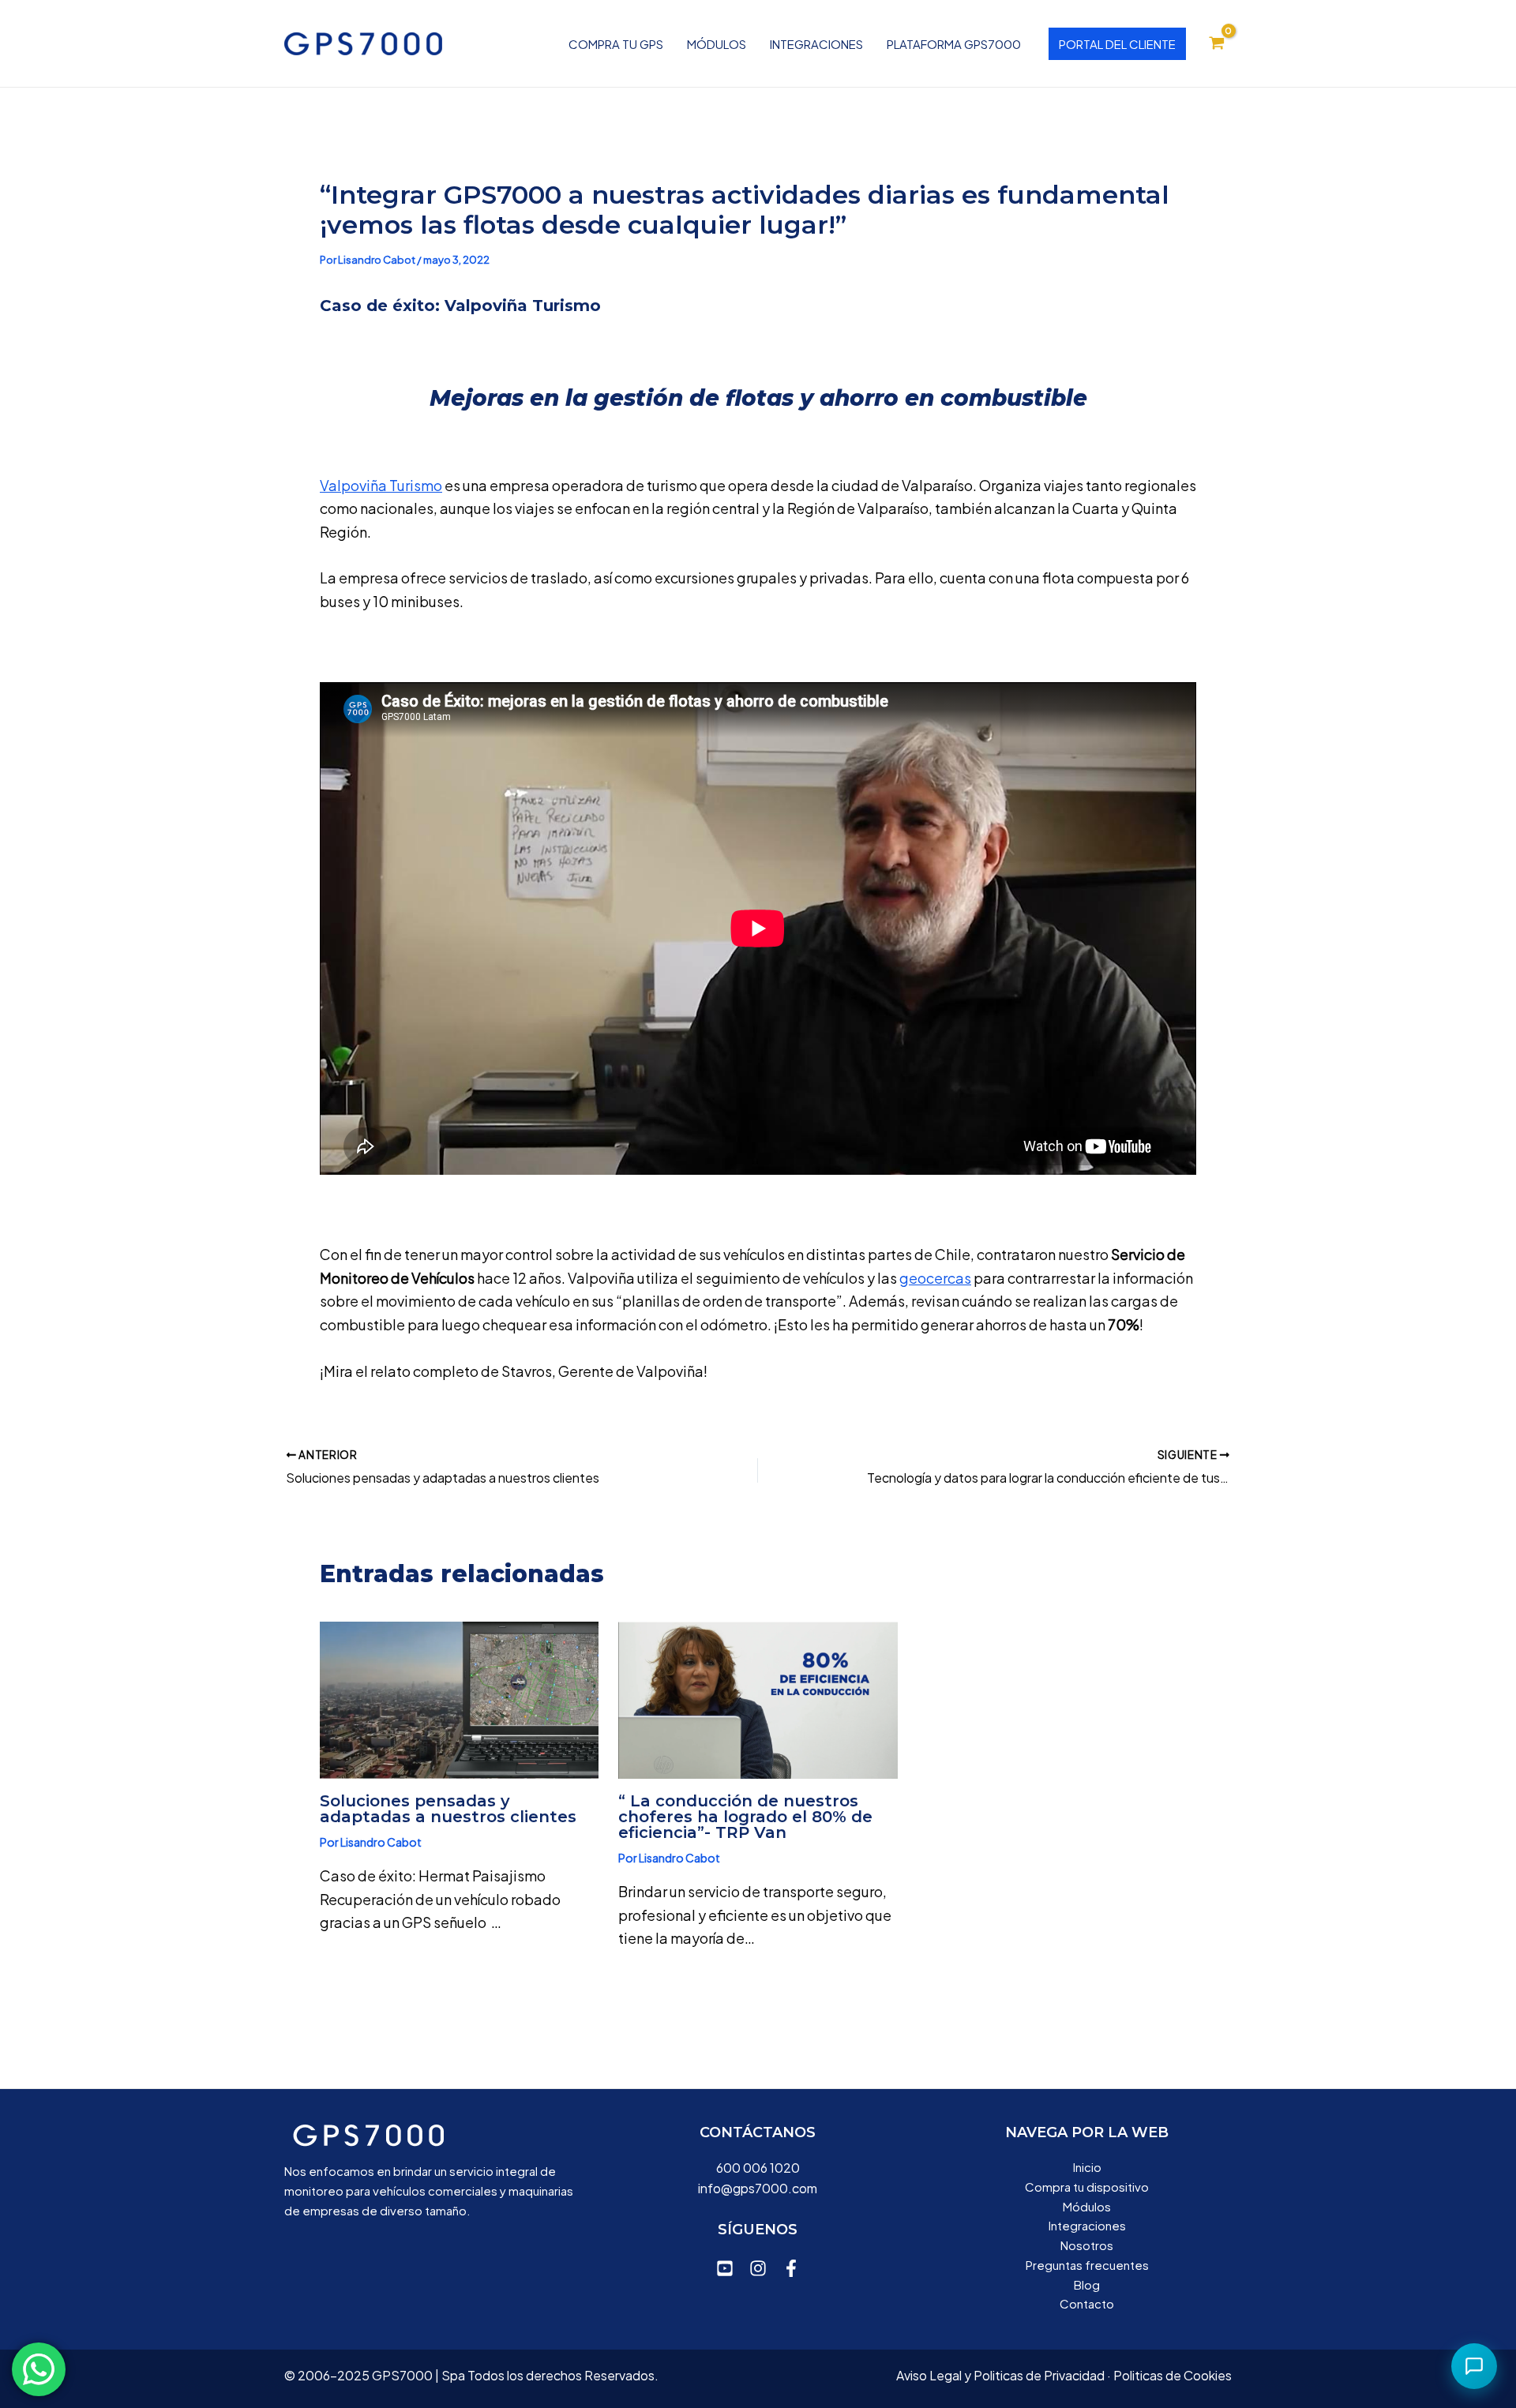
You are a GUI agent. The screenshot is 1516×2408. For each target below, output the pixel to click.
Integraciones (816, 44)
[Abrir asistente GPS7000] (1474, 2366)
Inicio (1087, 2167)
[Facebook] (791, 2268)
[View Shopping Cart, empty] (1217, 43)
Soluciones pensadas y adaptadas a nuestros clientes (448, 1809)
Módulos (717, 44)
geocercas (935, 1278)
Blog (1087, 2284)
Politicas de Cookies (1173, 2375)
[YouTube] (725, 2268)
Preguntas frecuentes (1087, 2265)
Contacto (1087, 2303)
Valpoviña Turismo (381, 485)
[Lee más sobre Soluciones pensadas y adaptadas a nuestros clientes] (459, 1698)
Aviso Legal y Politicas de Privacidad (1000, 2375)
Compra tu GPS (616, 44)
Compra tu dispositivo (1087, 2187)
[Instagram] (758, 2268)
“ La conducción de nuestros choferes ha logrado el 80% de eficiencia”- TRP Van (745, 1817)
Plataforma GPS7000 (954, 44)
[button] (1117, 44)
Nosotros (1087, 2245)
